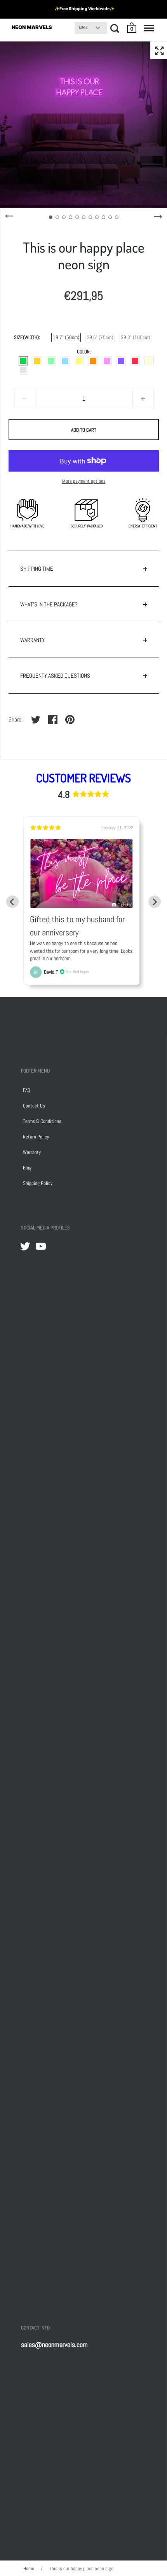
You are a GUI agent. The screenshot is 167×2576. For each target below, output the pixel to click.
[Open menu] (149, 28)
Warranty (32, 1152)
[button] (132, 28)
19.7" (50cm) (66, 337)
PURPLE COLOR (121, 361)
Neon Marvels (32, 27)
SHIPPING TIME (37, 569)
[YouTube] (41, 1246)
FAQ (27, 1090)
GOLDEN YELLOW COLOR (37, 361)
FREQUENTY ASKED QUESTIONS (55, 676)
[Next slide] (155, 902)
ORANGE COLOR (93, 361)
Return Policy (36, 1137)
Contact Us (34, 1106)
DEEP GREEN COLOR (23, 361)
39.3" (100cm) (135, 337)
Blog (27, 1168)
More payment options (84, 481)
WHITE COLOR (23, 370)
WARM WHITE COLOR (149, 361)
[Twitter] (25, 1246)
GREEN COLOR (51, 361)
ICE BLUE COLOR (65, 361)
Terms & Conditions (42, 1121)
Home (29, 2568)
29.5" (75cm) (100, 337)
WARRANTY (32, 640)
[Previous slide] (12, 902)
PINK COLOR (107, 361)
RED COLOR (135, 361)
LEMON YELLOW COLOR (79, 361)
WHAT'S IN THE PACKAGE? (49, 604)
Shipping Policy (38, 1183)
